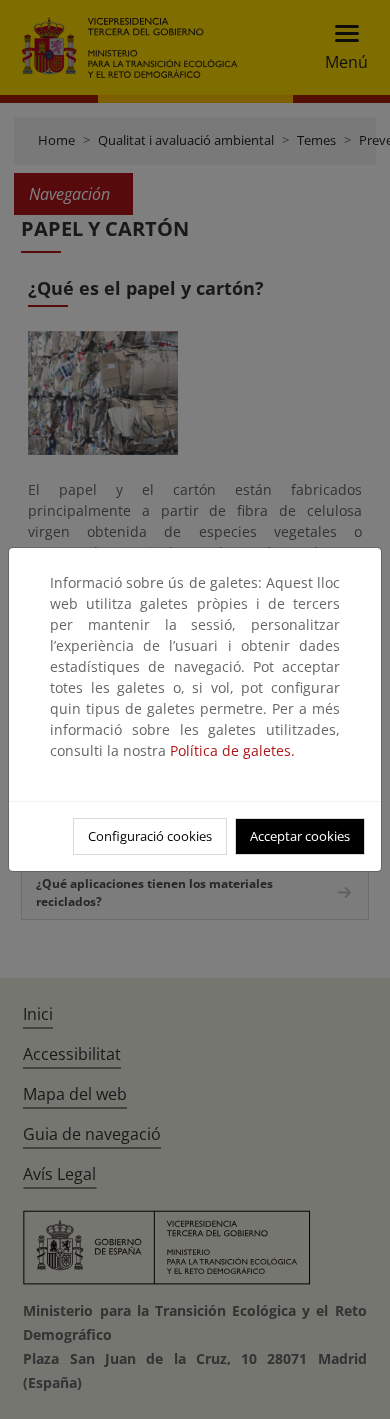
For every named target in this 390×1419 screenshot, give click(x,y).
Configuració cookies (150, 836)
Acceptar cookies (300, 836)
